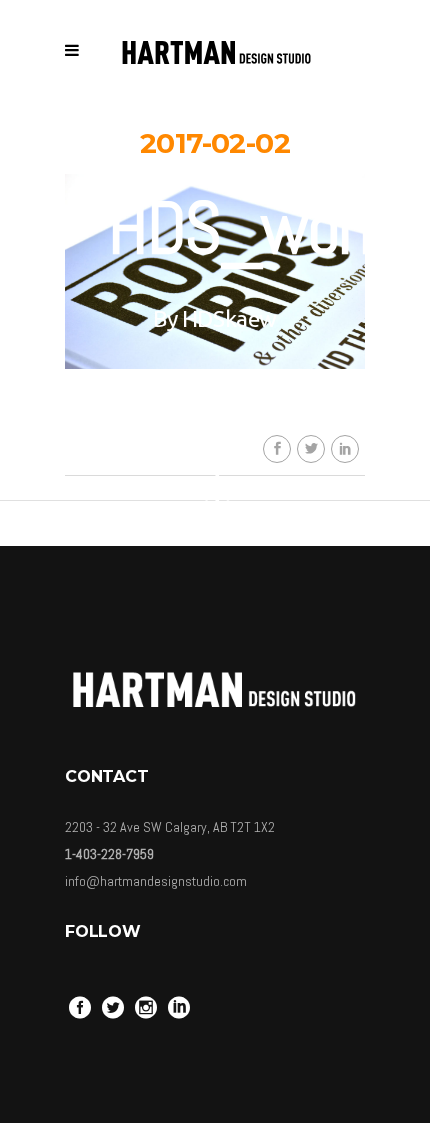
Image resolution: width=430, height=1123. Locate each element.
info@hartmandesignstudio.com (156, 881)
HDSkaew (229, 318)
